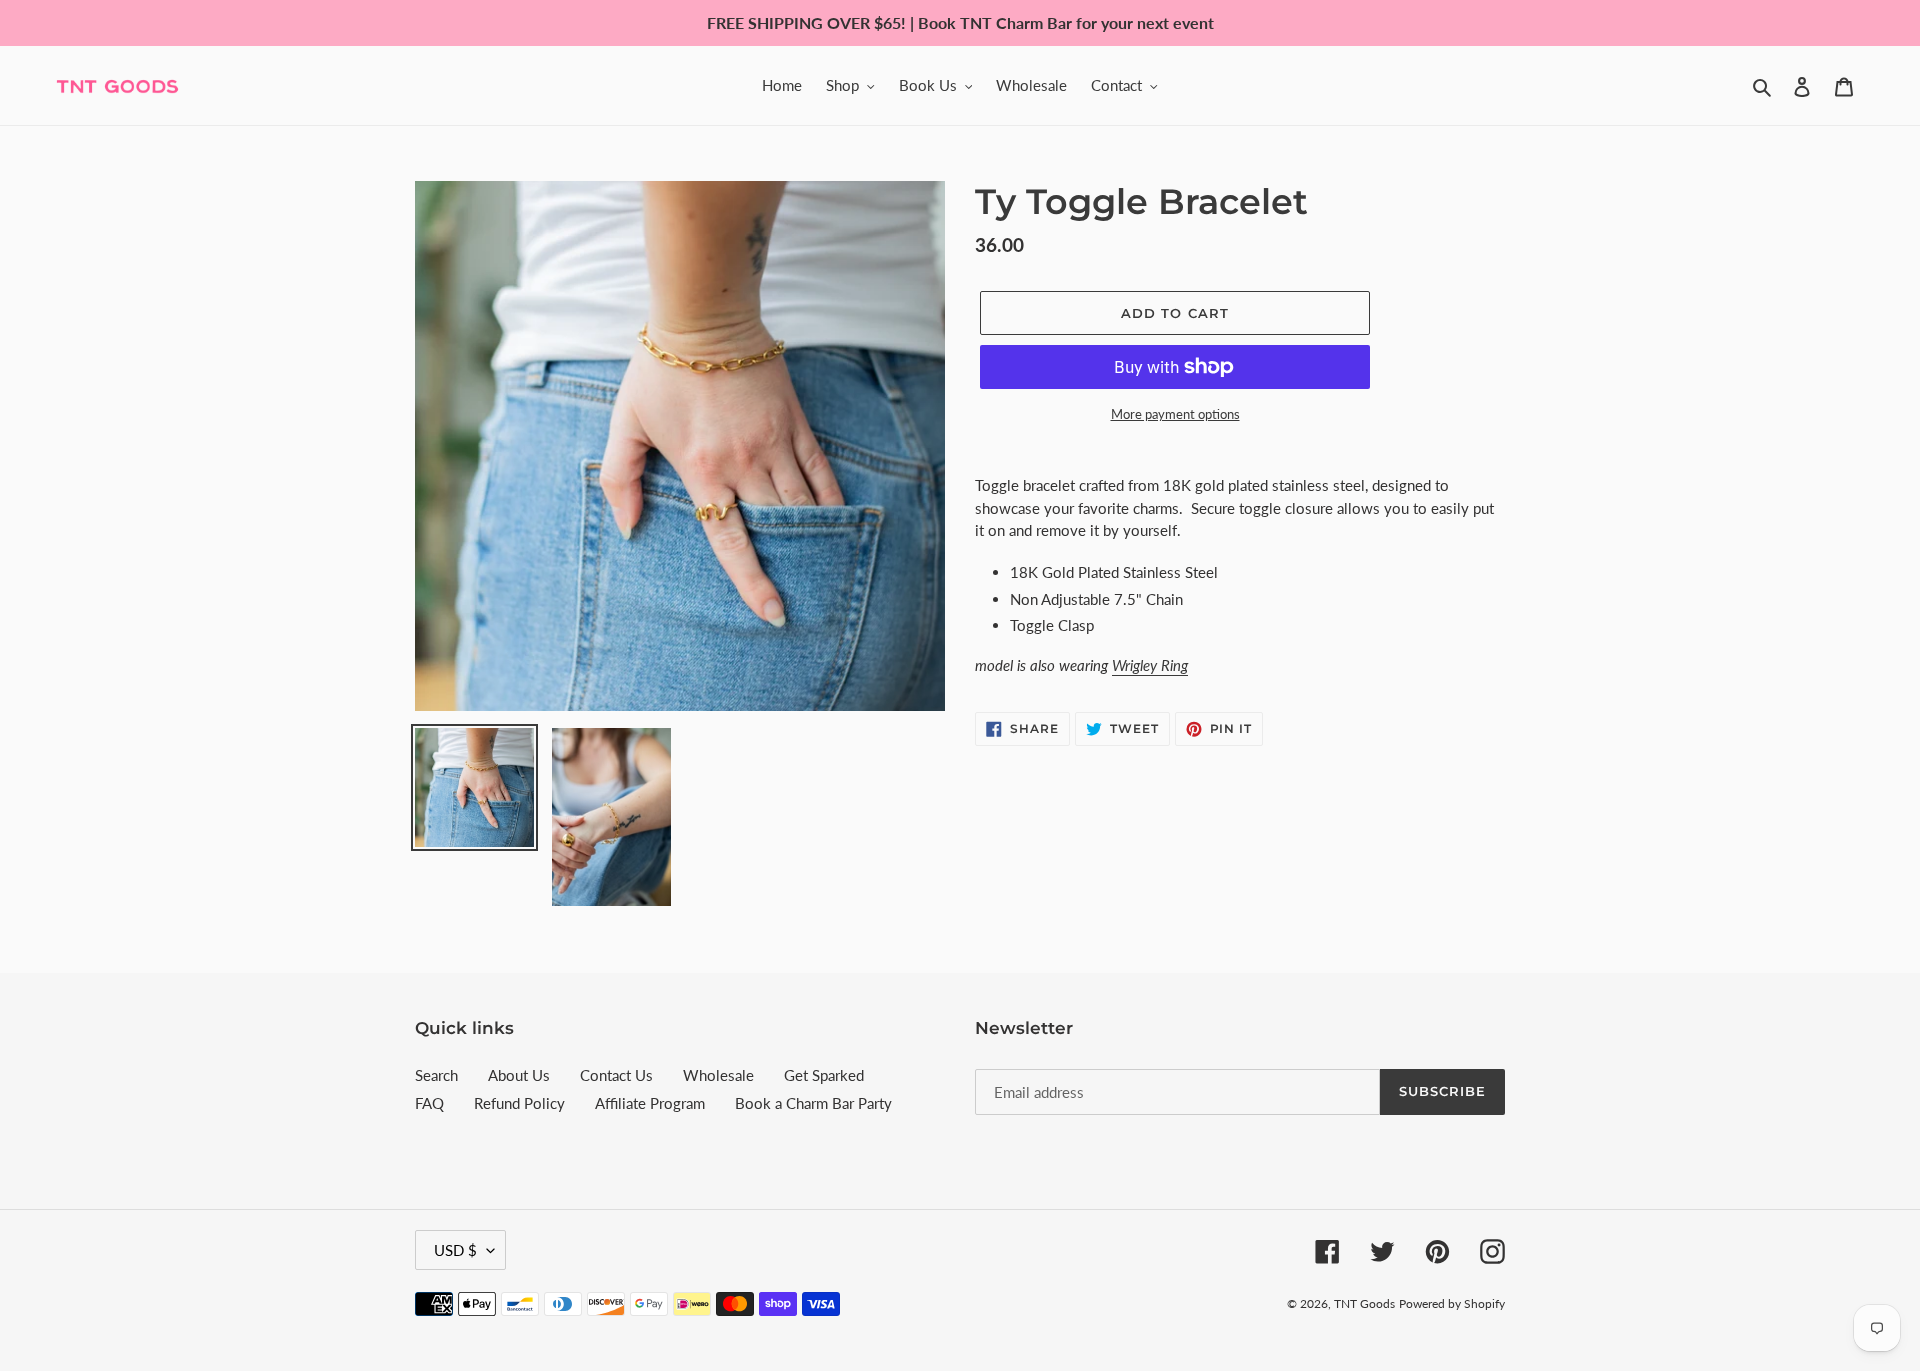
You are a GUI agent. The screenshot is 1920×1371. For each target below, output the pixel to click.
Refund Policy (519, 1103)
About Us (519, 1075)
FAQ (429, 1103)
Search (436, 1075)
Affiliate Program (650, 1103)
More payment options (1175, 414)
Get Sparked (824, 1075)
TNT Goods (1364, 1303)
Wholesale (718, 1075)
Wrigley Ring (1150, 665)
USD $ (455, 1250)
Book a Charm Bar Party (813, 1103)
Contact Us (616, 1075)
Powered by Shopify (1452, 1303)
